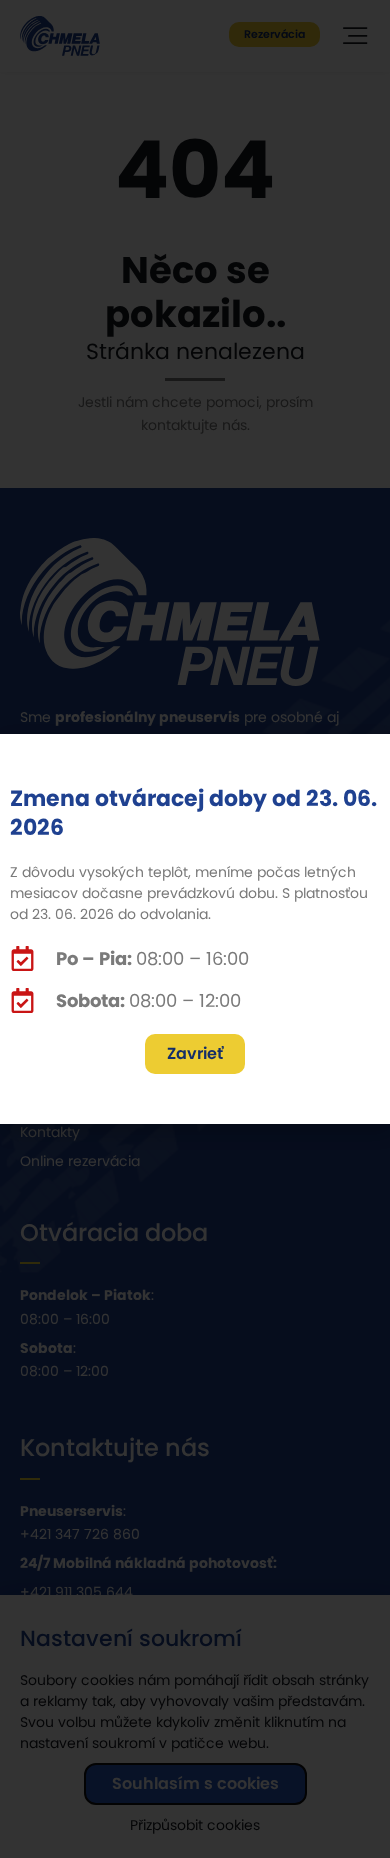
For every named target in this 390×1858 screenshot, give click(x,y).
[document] (195, 929)
